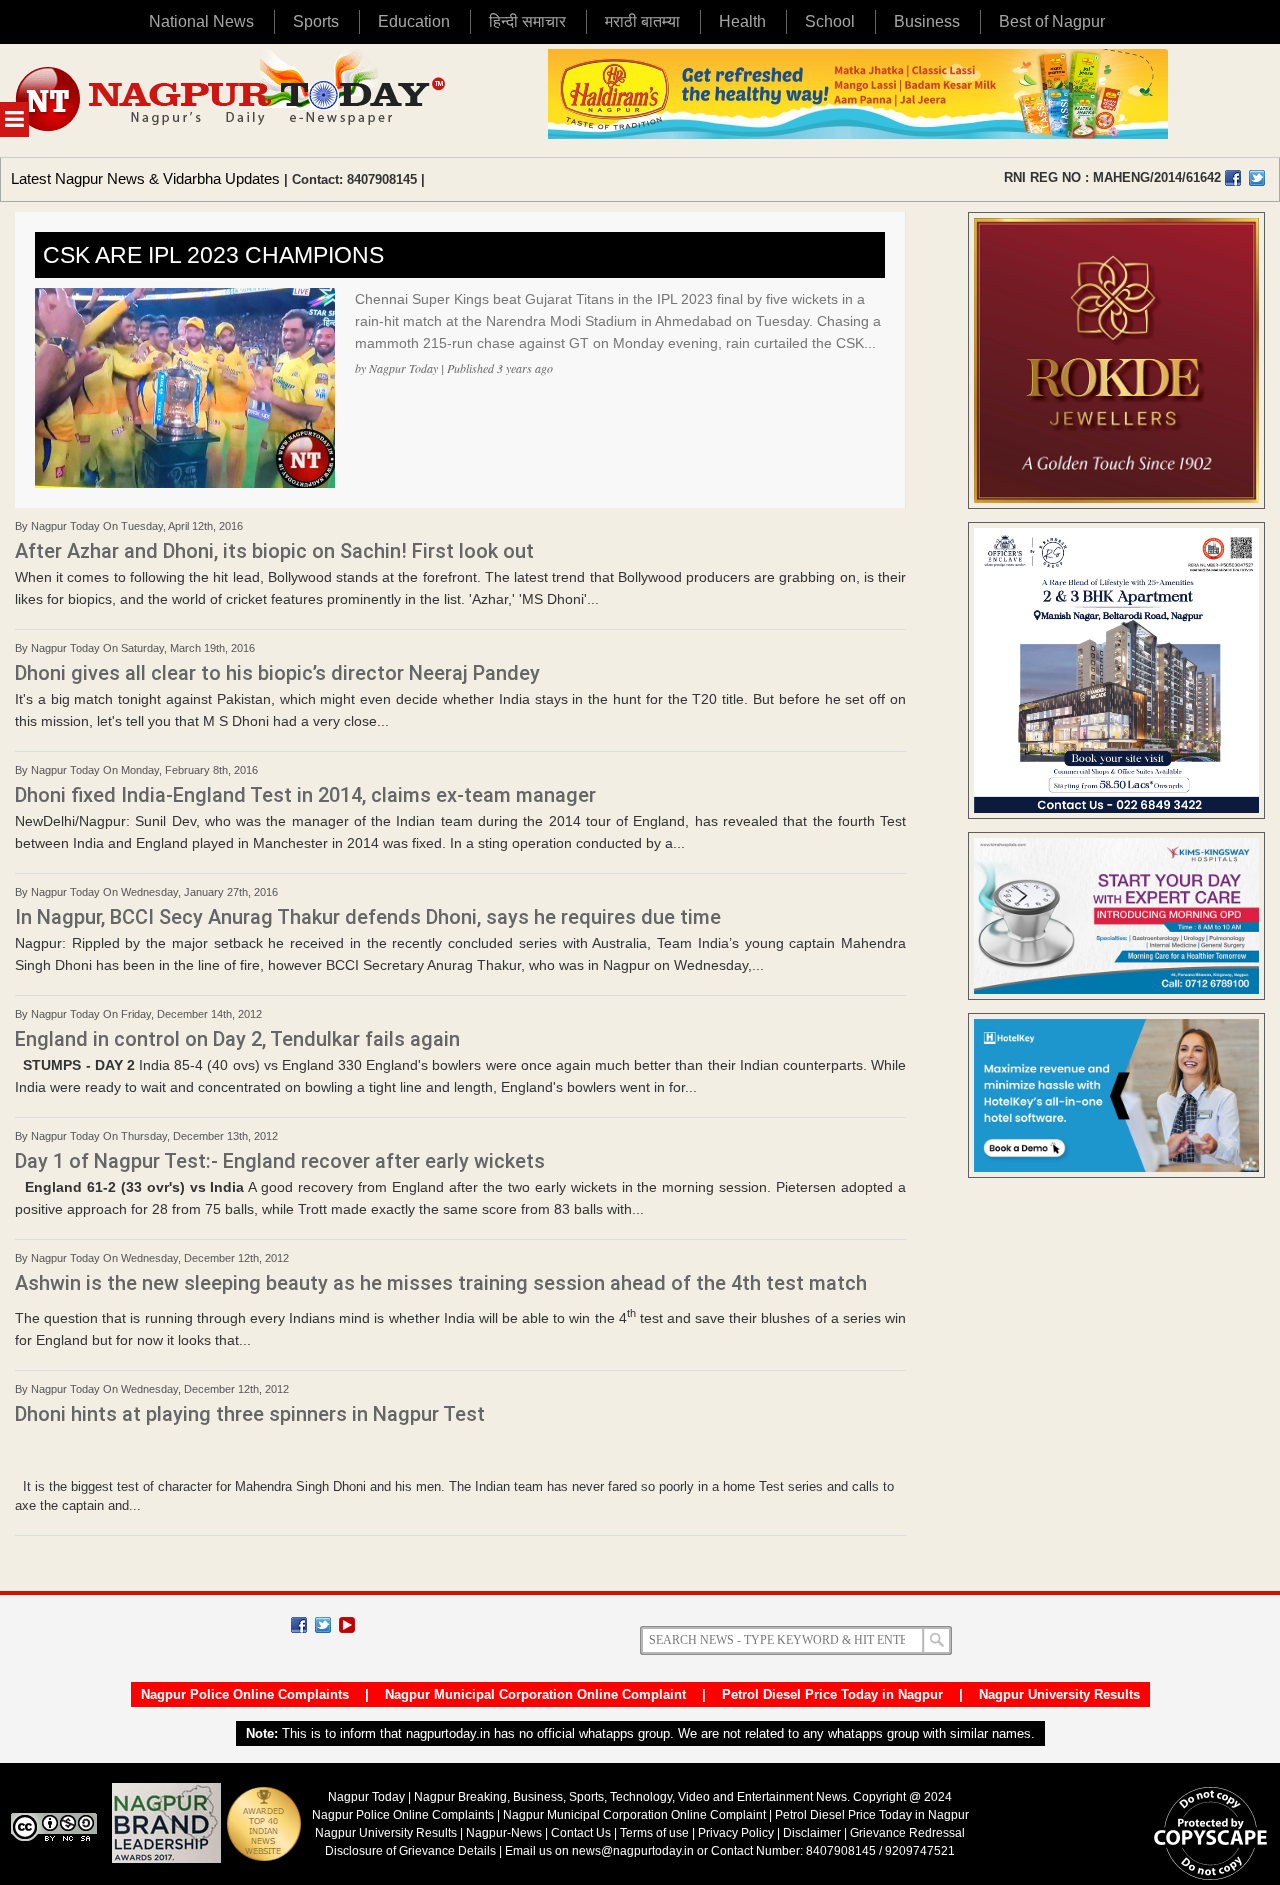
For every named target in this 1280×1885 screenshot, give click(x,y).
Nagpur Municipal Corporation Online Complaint (535, 1694)
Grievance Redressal (907, 1833)
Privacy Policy (736, 1833)
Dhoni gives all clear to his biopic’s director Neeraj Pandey (277, 673)
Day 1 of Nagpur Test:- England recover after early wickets (280, 1161)
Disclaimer (813, 1833)
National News (201, 21)
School (830, 21)
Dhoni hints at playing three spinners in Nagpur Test (250, 1414)
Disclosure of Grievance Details (410, 1851)
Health (742, 21)
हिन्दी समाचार (527, 21)
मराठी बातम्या (642, 21)
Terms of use (654, 1833)
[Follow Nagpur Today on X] (323, 1625)
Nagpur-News (504, 1833)
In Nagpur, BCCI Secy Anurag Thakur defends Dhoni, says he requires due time (368, 917)
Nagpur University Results (1059, 1694)
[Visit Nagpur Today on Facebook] (1233, 178)
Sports (316, 21)
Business (927, 21)
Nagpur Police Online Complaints (245, 1694)
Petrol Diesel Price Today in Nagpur (832, 1694)
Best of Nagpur (1052, 21)
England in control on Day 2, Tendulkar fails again (237, 1039)
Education (414, 21)
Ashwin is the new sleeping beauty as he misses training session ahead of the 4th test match (441, 1283)
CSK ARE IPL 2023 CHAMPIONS (213, 255)
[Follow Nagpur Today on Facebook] (299, 1625)
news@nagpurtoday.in (633, 1851)
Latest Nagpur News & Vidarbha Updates (145, 178)
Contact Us (581, 1833)
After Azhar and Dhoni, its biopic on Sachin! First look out (274, 551)
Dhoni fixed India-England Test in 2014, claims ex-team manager (305, 795)
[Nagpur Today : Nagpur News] (232, 100)
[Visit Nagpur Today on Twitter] (1257, 178)
